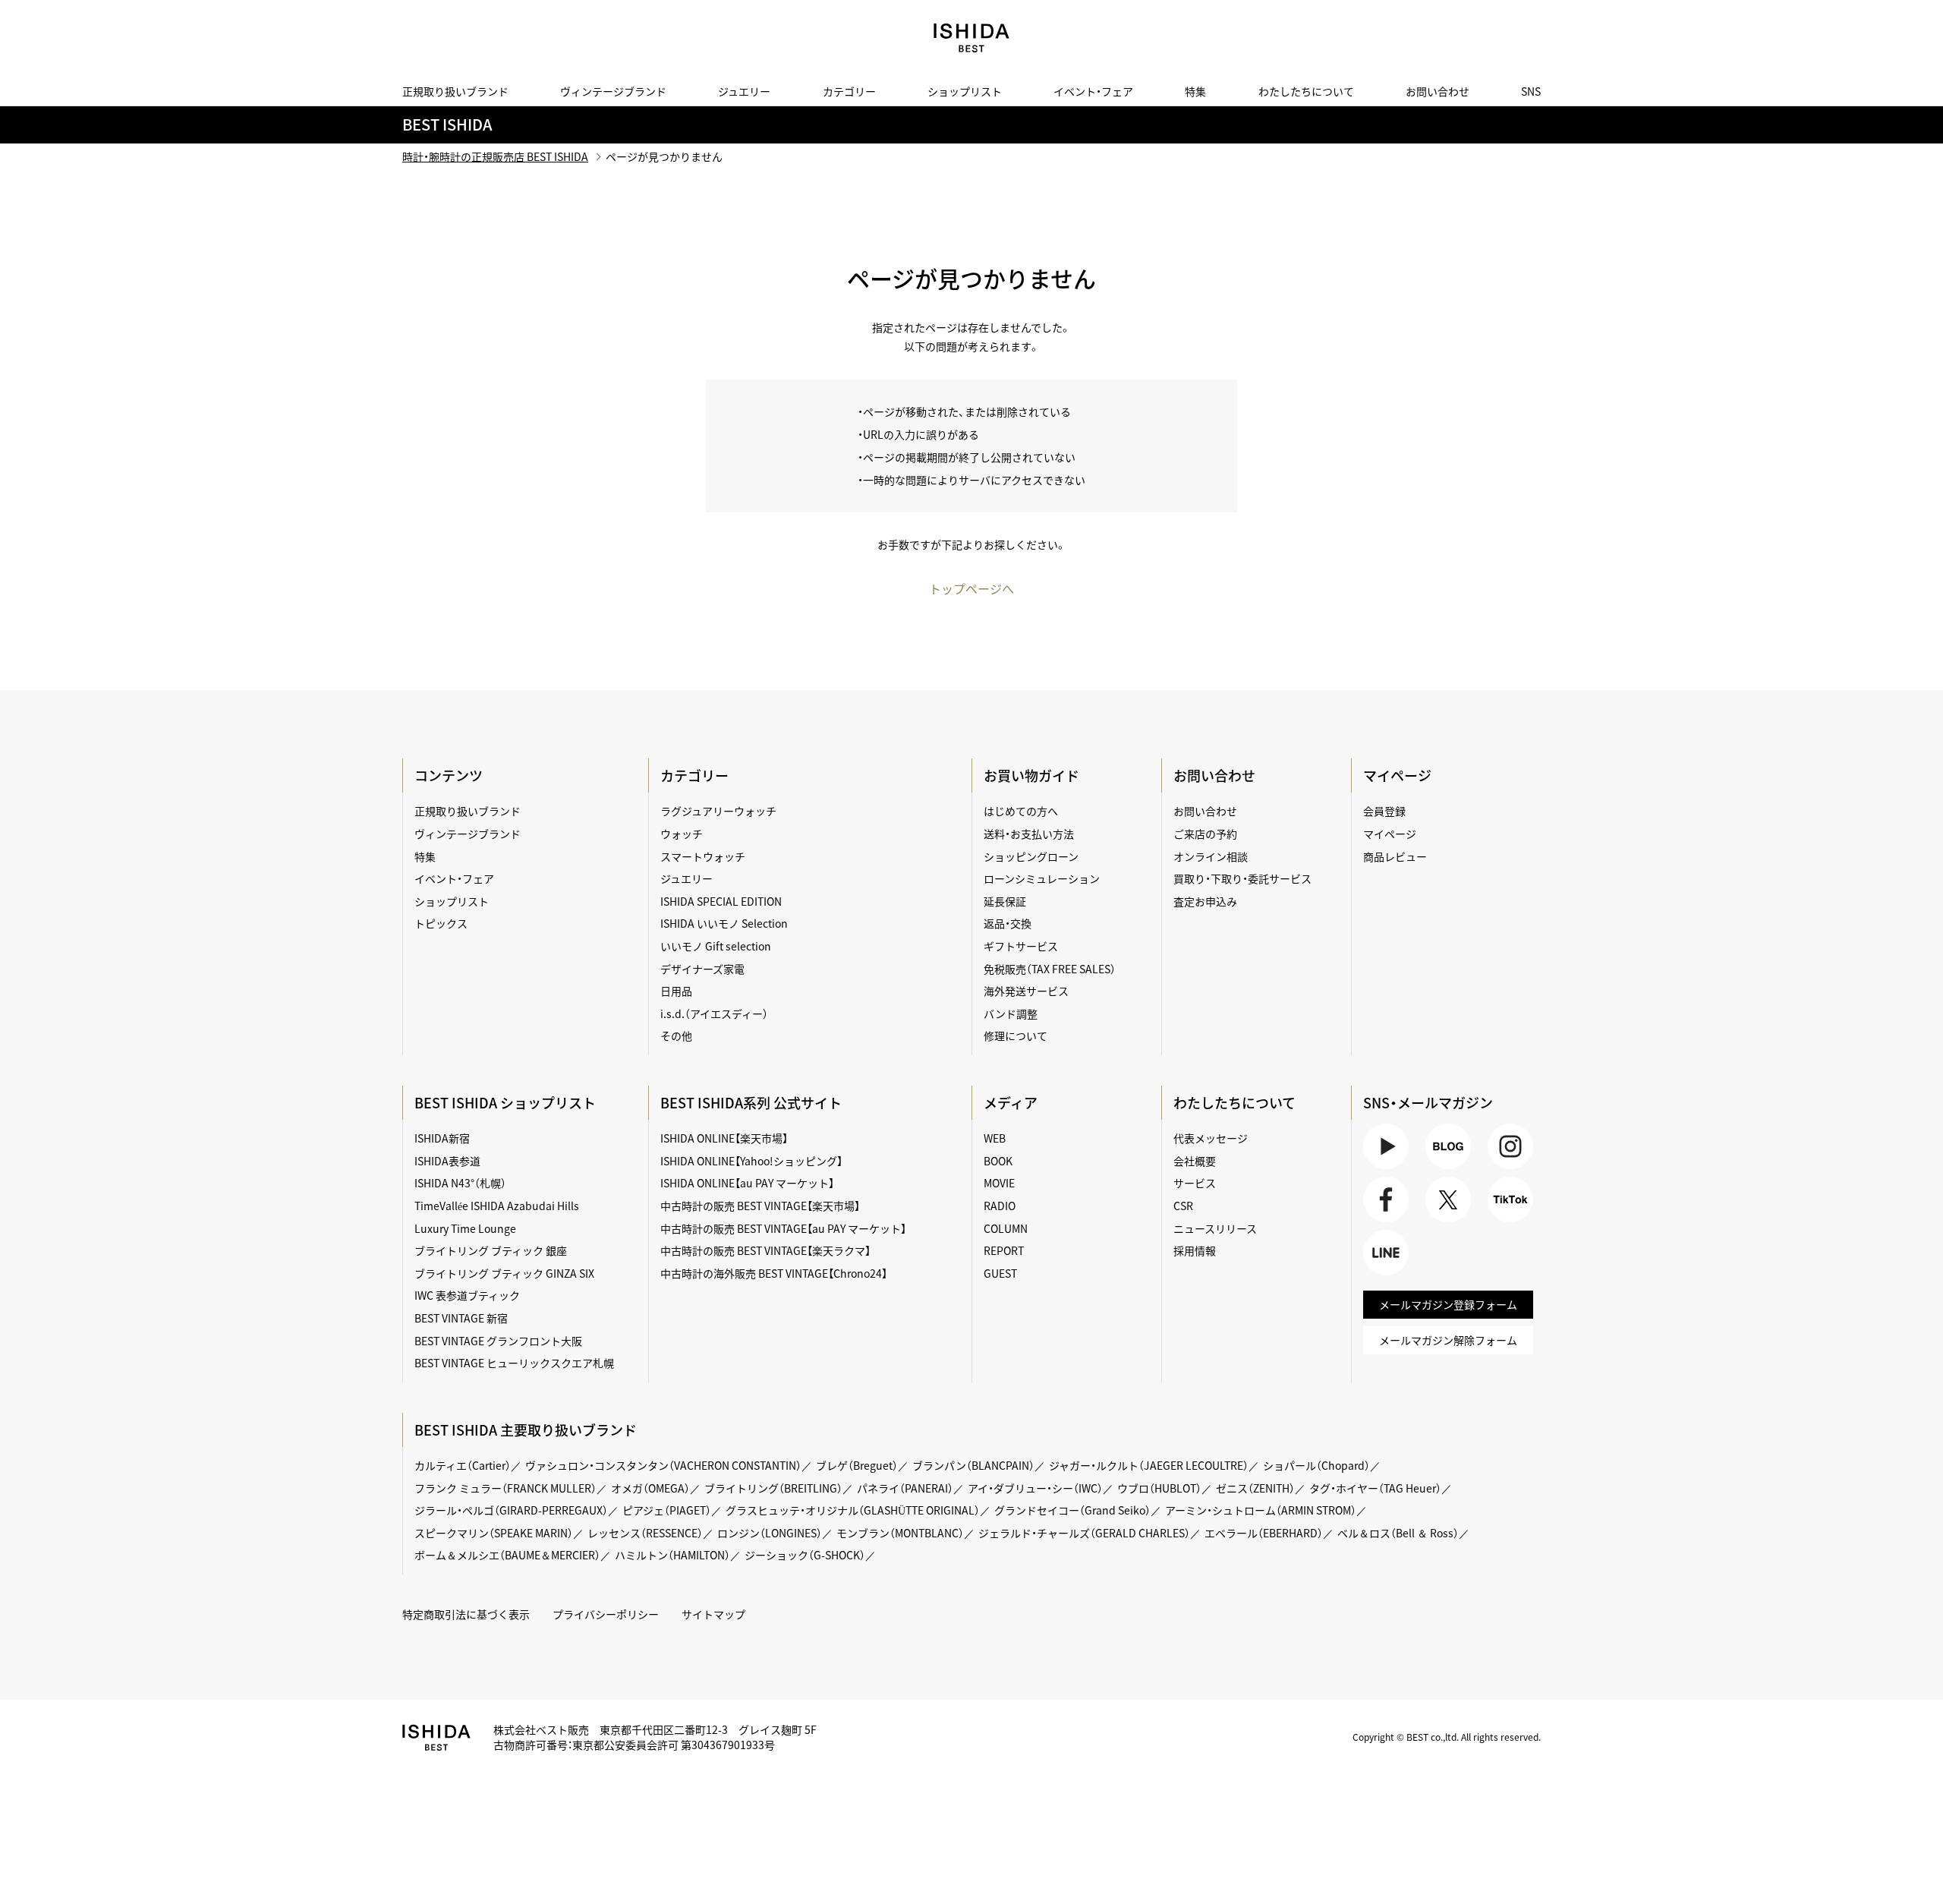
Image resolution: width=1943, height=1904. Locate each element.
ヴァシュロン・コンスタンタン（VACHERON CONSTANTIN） (663, 1465)
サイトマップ (713, 1614)
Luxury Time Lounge (465, 1228)
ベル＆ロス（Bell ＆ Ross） (1398, 1533)
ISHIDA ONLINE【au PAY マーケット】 (747, 1183)
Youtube (1384, 1169)
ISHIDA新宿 (442, 1138)
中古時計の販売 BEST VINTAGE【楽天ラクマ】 (765, 1250)
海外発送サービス (1026, 991)
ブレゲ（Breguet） (857, 1465)
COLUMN (1006, 1228)
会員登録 (1384, 811)
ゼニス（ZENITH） (1255, 1488)
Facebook (1384, 1222)
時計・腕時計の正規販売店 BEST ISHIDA (495, 156)
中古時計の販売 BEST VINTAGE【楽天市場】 (760, 1206)
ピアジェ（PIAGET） (667, 1510)
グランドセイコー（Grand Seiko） (1072, 1510)
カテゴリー (849, 91)
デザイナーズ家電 (702, 969)
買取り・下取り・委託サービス (1242, 878)
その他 (676, 1036)
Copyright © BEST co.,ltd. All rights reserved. (1447, 1737)
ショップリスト (965, 91)
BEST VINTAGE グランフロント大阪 (498, 1341)
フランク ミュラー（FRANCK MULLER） (505, 1488)
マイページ (1397, 775)
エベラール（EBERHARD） (1264, 1533)
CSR (1183, 1206)
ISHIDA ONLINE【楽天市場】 (724, 1138)
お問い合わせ (1438, 91)
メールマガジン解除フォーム (1448, 1340)
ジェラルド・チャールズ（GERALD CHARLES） (1084, 1533)
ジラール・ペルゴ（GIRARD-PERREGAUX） (511, 1510)
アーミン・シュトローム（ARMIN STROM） (1261, 1510)
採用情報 (1195, 1250)
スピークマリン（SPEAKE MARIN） (494, 1533)
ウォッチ (682, 834)
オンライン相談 (1211, 856)
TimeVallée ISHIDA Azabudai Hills (497, 1206)
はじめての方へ (1021, 811)
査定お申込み (1205, 901)
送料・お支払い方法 (1029, 834)
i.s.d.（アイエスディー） (714, 1013)
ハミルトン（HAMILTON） (672, 1555)
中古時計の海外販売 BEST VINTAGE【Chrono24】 (774, 1273)
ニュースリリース (1215, 1228)
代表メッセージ (1211, 1138)
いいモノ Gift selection (716, 946)
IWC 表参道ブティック (467, 1295)
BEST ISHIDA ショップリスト (505, 1103)
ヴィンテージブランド (613, 91)
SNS (1531, 91)
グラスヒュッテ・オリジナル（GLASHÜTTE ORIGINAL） (853, 1510)
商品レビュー (1395, 856)
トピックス (441, 923)
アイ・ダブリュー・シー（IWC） (1035, 1488)
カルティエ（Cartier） (463, 1465)
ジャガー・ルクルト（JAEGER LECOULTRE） (1149, 1465)
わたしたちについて (1306, 91)
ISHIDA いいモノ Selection (724, 923)
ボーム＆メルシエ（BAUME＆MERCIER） (507, 1555)
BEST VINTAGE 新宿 (461, 1318)
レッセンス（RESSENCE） (645, 1533)
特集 (1195, 91)
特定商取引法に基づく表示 (466, 1614)
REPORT (1004, 1250)
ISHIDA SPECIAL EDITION (721, 901)
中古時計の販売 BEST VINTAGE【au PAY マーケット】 (783, 1228)
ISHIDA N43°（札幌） (460, 1183)
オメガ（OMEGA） (650, 1488)
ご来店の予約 (1205, 834)
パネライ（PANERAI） (905, 1488)
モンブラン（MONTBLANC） (900, 1533)
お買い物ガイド (1031, 775)
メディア (1011, 1103)
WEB (995, 1138)
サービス (1195, 1183)
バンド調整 (1011, 1013)
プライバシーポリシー (606, 1614)
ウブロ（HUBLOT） (1159, 1488)
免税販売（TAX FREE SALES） (1050, 969)
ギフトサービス (1021, 946)
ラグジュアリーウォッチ (718, 811)
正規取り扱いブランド (455, 91)
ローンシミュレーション (1042, 878)
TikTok (1504, 1222)
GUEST (1000, 1273)
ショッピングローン (1031, 856)
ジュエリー (744, 91)
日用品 (676, 991)
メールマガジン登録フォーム (1448, 1304)
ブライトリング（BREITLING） (773, 1488)
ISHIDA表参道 (447, 1161)
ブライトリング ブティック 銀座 (491, 1250)
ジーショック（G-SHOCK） (805, 1555)
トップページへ (971, 588)
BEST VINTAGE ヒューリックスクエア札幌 (514, 1363)
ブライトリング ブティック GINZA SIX (504, 1273)
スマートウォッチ (703, 856)
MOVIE (999, 1183)
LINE (1375, 1275)
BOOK (998, 1161)
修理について (1016, 1036)
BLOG (1439, 1169)
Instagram (1508, 1169)
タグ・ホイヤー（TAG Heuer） (1375, 1488)
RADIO (1000, 1206)
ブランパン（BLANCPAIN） (973, 1465)
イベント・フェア (1093, 91)
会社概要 (1195, 1161)
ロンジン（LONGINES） (770, 1533)
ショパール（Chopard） (1316, 1465)
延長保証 (1005, 901)
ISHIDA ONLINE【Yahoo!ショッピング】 (751, 1161)
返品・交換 (1008, 923)
